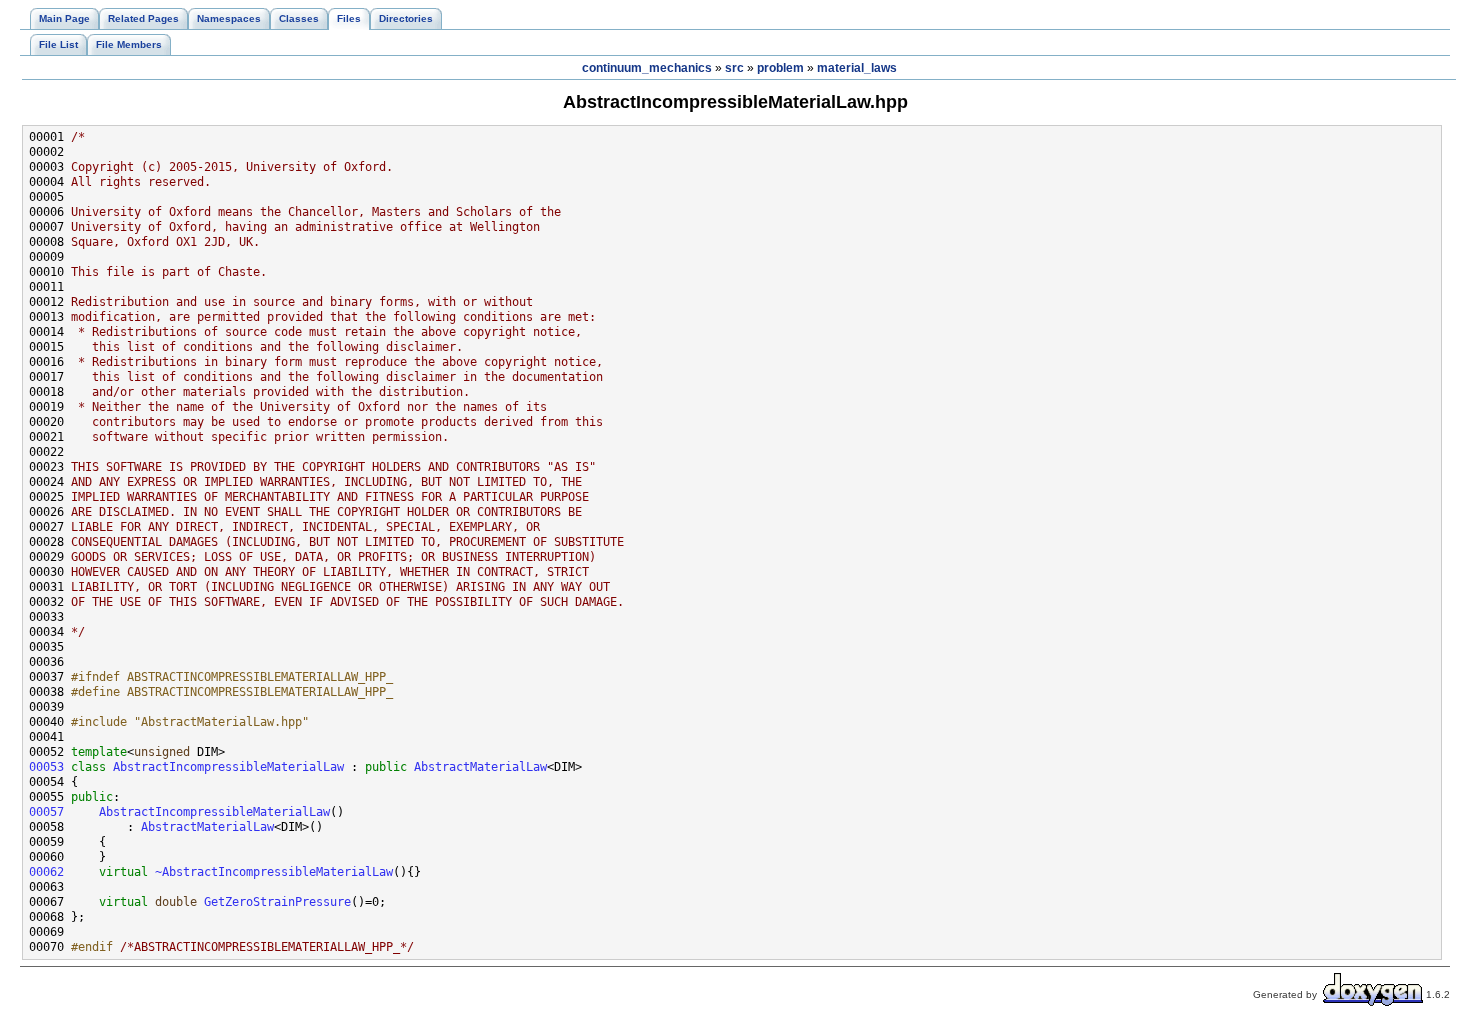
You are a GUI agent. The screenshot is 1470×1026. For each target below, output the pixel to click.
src (734, 68)
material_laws (857, 68)
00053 (46, 767)
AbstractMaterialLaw (480, 767)
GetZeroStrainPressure (277, 902)
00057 (46, 812)
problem (780, 68)
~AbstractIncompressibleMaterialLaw (274, 872)
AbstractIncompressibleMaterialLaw (228, 767)
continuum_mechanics (647, 68)
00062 (46, 872)
